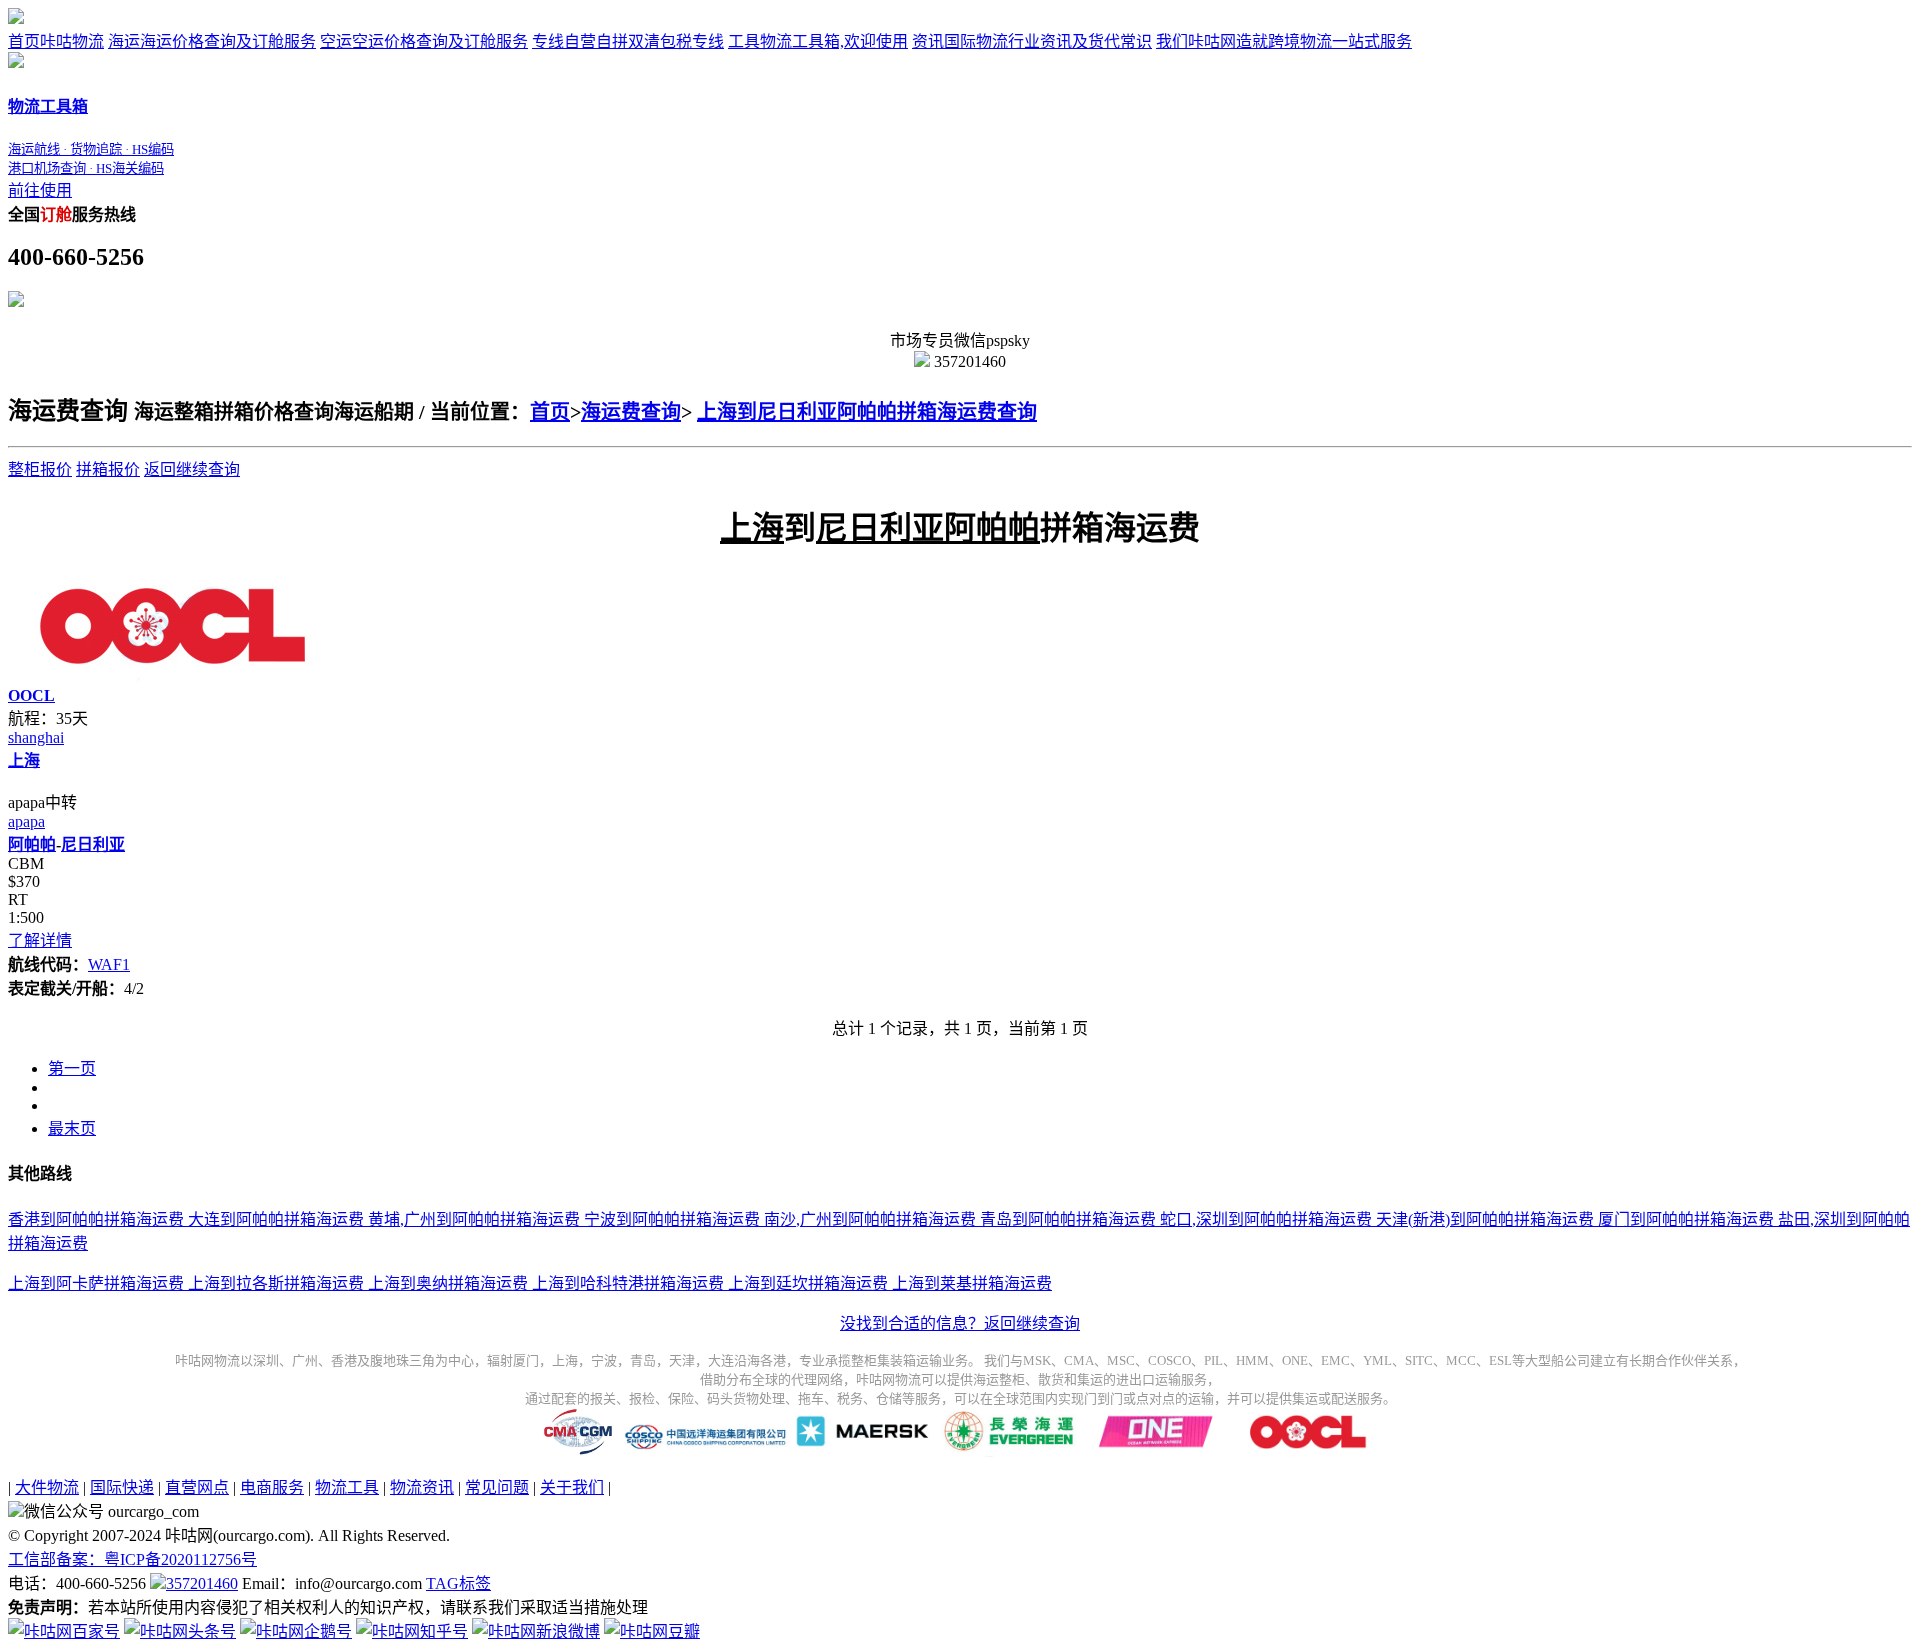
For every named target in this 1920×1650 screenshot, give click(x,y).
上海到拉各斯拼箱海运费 (274, 1283)
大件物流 (47, 1487)
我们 (1284, 41)
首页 (56, 41)
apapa (26, 821)
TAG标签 (458, 1583)
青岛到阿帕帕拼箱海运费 (1066, 1219)
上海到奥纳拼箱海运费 (446, 1283)
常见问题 (497, 1487)
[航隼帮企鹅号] (296, 1631)
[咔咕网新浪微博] (536, 1631)
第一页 (72, 1068)
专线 (628, 41)
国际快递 (122, 1487)
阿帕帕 (32, 844)
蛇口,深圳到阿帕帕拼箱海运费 (1264, 1219)
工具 (818, 41)
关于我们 (572, 1487)
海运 (212, 41)
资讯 (1032, 41)
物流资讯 (422, 1487)
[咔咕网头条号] (180, 1631)
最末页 (72, 1128)
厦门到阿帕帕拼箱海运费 (1684, 1219)
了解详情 (40, 940)
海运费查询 (631, 412)
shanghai (36, 737)
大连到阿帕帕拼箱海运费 (274, 1219)
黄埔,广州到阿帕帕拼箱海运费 (472, 1219)
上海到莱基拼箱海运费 (970, 1283)
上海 (24, 760)
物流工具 (347, 1487)
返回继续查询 (192, 469)
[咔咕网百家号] (64, 1631)
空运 (424, 41)
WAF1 (109, 964)
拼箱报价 (108, 469)
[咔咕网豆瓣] (652, 1631)
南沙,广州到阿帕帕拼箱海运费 (868, 1219)
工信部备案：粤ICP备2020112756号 (132, 1559)
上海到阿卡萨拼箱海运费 (96, 1283)
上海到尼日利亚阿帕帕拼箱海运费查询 (867, 412)
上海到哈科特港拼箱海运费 (626, 1283)
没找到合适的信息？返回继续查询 (960, 1323)
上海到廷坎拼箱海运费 (806, 1283)
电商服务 (272, 1487)
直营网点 (197, 1487)
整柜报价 (40, 469)
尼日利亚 (93, 844)
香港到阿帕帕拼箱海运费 (96, 1219)
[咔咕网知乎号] (412, 1631)
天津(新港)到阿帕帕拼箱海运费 (1483, 1219)
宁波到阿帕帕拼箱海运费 (670, 1219)
